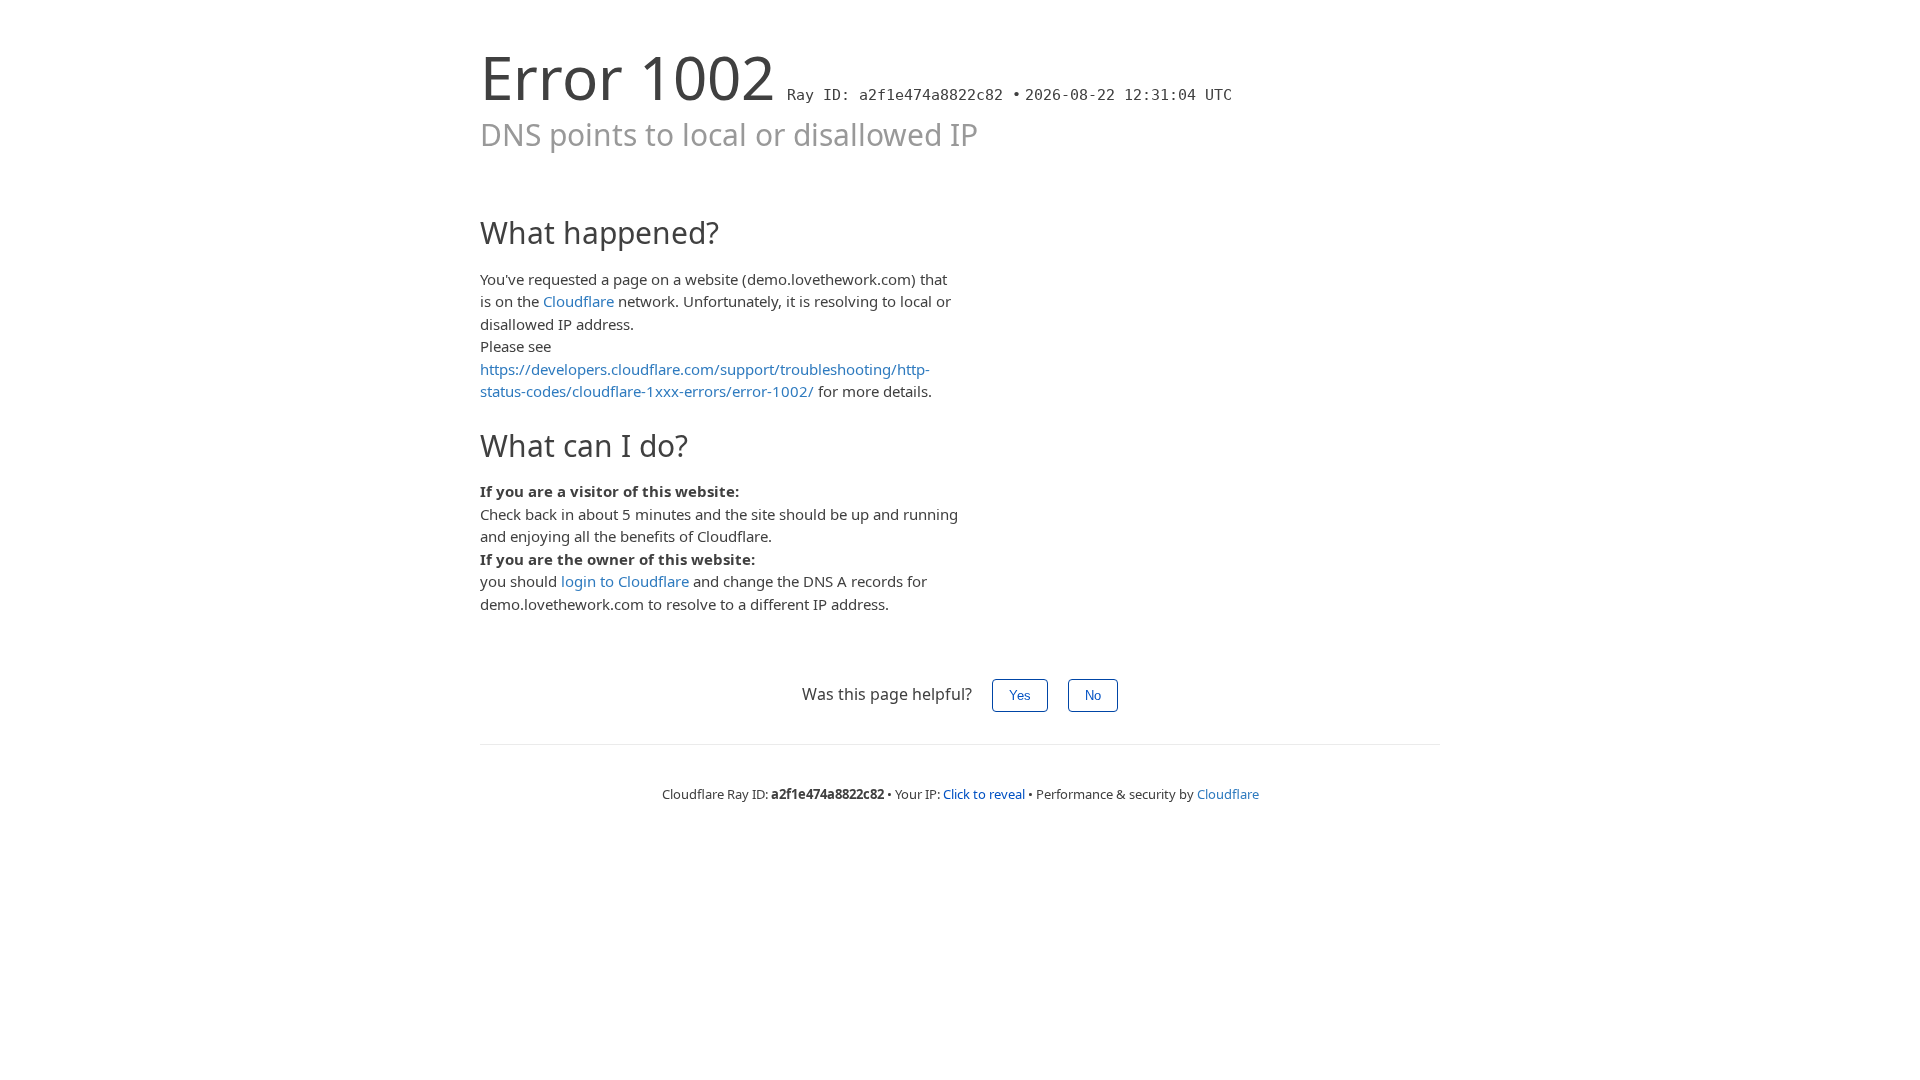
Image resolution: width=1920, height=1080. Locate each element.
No (1093, 695)
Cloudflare (578, 301)
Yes (1020, 695)
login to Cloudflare (625, 581)
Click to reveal (984, 794)
